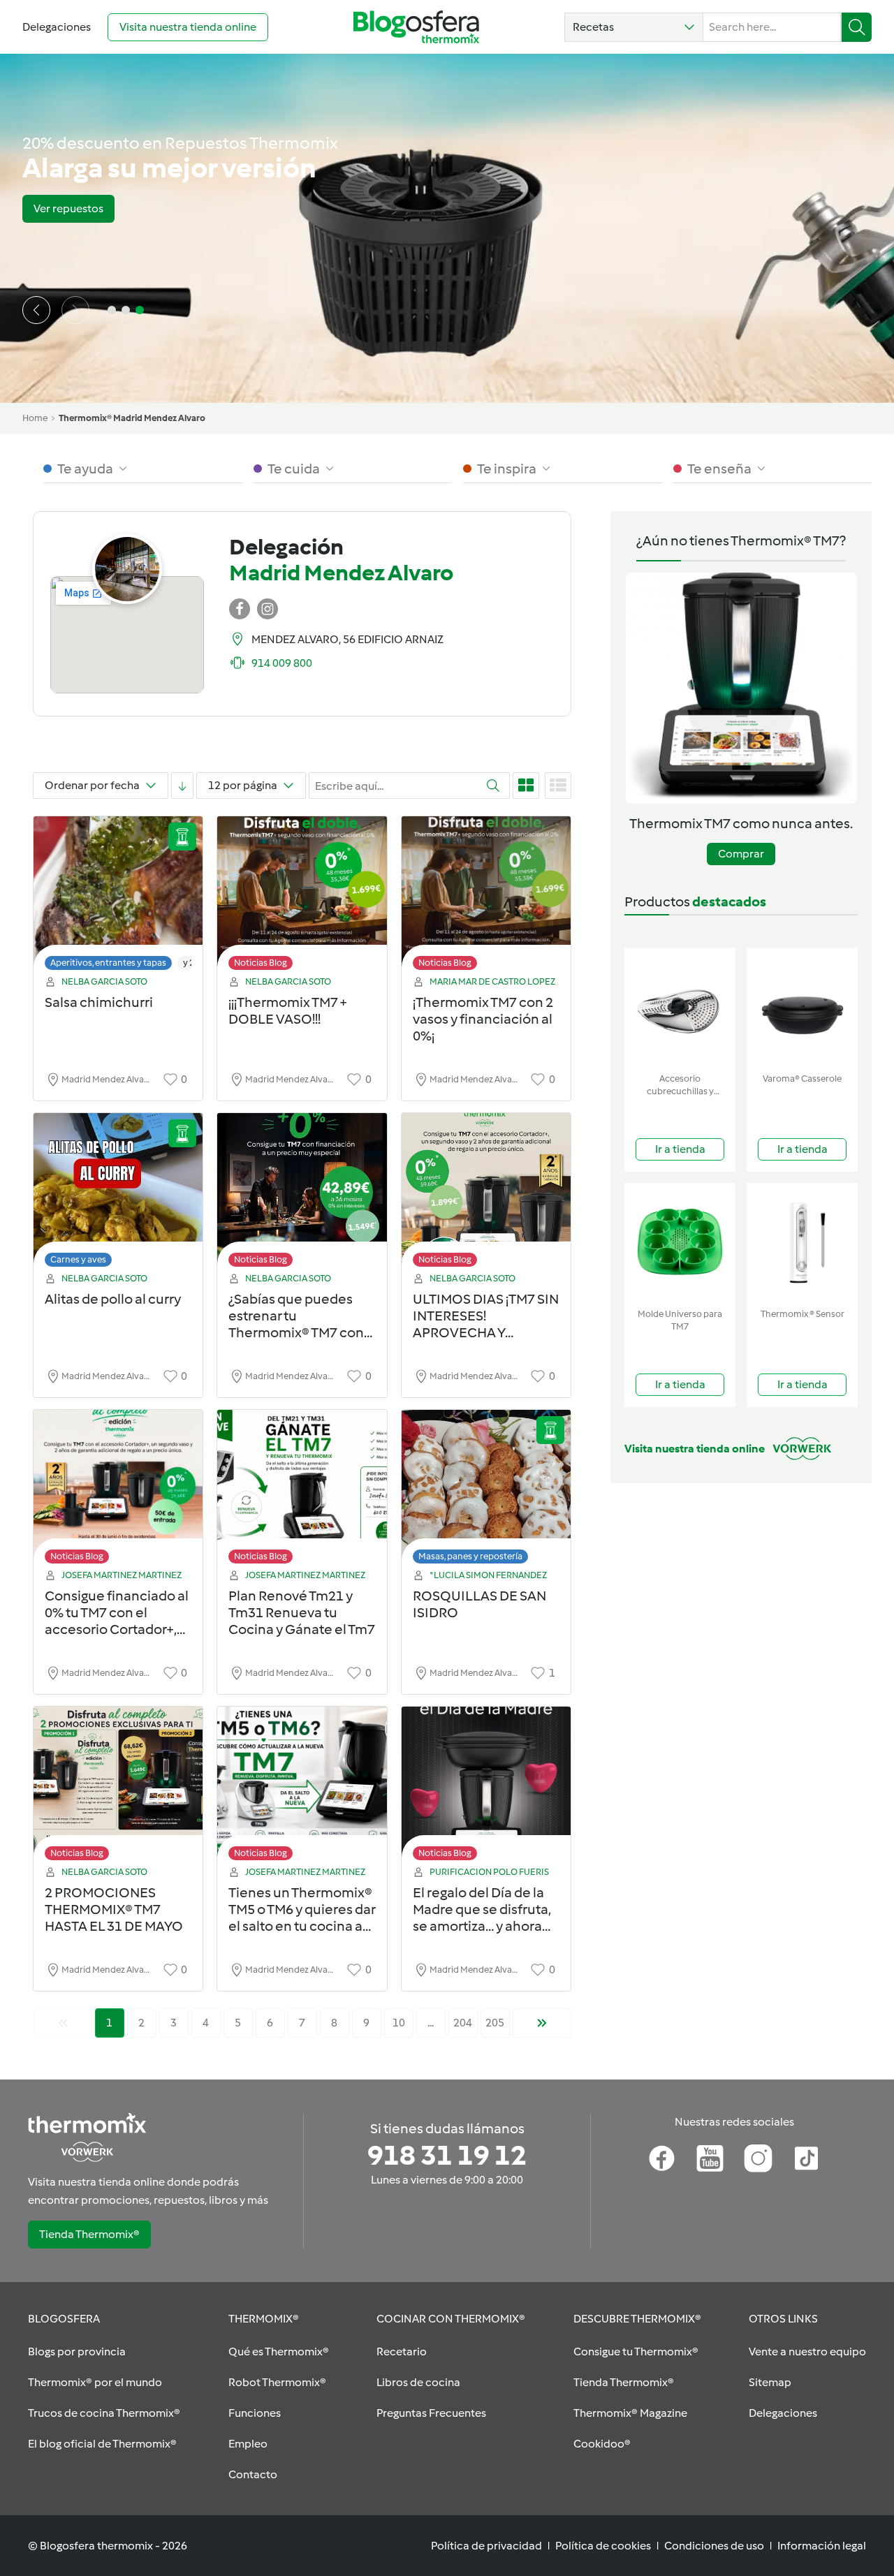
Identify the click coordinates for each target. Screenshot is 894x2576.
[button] (634, 27)
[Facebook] (662, 2158)
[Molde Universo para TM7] (680, 1243)
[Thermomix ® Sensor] (802, 1243)
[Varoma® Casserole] (802, 1007)
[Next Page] (542, 2023)
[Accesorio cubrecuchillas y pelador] (680, 1007)
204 (463, 2023)
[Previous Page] (63, 2023)
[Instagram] (758, 2158)
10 (399, 2023)
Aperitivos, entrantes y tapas (108, 963)
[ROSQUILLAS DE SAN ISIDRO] (486, 1491)
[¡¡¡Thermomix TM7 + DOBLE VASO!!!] (302, 897)
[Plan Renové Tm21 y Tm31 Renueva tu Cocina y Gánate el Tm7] (302, 1491)
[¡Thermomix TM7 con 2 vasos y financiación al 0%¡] (486, 897)
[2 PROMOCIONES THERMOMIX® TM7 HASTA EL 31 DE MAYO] (118, 1787)
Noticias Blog (261, 963)
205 (495, 2023)
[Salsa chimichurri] (118, 897)
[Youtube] (710, 2158)
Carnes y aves (78, 1259)
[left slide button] (36, 310)
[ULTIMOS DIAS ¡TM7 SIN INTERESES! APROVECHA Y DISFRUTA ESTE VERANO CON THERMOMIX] (486, 1194)
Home (35, 418)
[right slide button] (75, 310)
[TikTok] (806, 2158)
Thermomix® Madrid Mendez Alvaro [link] (132, 418)
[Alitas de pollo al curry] (118, 1194)
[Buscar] (857, 27)
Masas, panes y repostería (470, 1556)
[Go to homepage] (416, 27)
